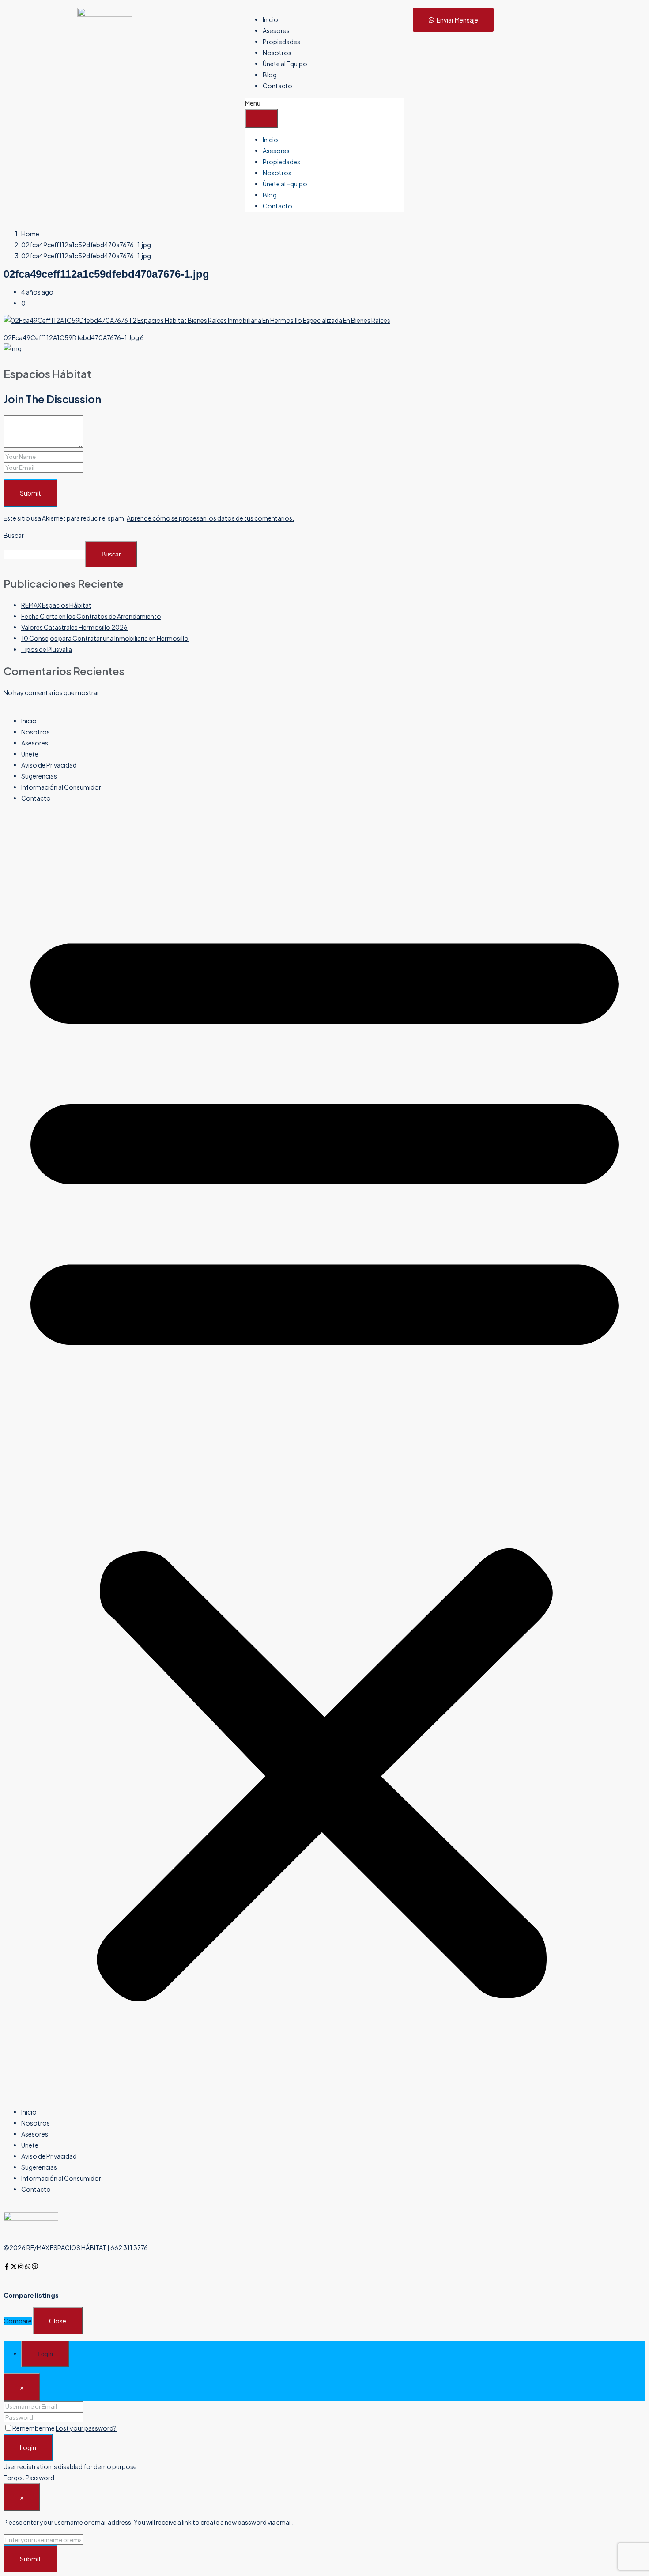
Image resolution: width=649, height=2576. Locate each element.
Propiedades (281, 42)
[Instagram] (21, 2266)
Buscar (14, 535)
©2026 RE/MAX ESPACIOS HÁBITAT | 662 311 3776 (76, 2247)
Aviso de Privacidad (49, 765)
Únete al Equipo (285, 64)
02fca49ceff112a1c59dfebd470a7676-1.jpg (86, 245)
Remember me (34, 2428)
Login (28, 2447)
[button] (324, 1455)
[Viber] (35, 2266)
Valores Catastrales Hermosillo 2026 (74, 627)
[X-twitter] (14, 2266)
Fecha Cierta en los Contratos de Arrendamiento (91, 616)
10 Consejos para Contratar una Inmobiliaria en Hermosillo (105, 638)
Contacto (277, 86)
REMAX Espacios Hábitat (56, 605)
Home (30, 234)
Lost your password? (86, 2428)
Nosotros (277, 53)
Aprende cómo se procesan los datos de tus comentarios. (210, 518)
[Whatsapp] (28, 2266)
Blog (270, 75)
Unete (30, 754)
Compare (18, 2321)
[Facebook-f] (7, 2266)
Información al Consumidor (61, 787)
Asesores (276, 30)
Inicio (270, 19)
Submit (30, 493)
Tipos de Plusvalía (47, 649)
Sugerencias (39, 776)
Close (58, 2321)
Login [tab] (45, 2354)
